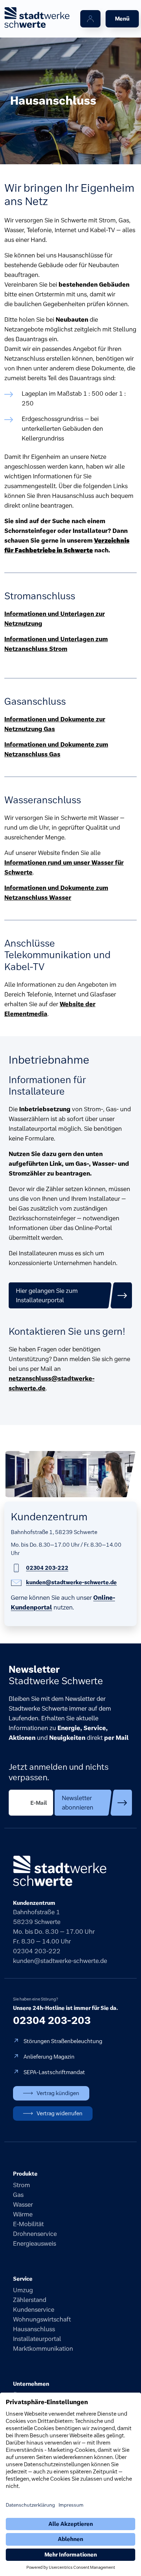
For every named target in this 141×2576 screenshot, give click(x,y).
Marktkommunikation (43, 2349)
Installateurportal (37, 2339)
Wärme (23, 2214)
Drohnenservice (35, 2234)
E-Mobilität (28, 2224)
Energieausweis (35, 2243)
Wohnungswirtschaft (42, 2319)
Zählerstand (30, 2300)
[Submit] (93, 1803)
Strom (22, 2185)
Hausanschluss (34, 2329)
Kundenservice (34, 2310)
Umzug (23, 2290)
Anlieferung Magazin (49, 2057)
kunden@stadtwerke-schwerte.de (60, 1961)
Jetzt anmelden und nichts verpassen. (59, 1772)
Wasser (23, 2204)
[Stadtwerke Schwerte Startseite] (37, 18)
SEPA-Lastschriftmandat (54, 2072)
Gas (18, 2195)
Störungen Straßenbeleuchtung (63, 2041)
